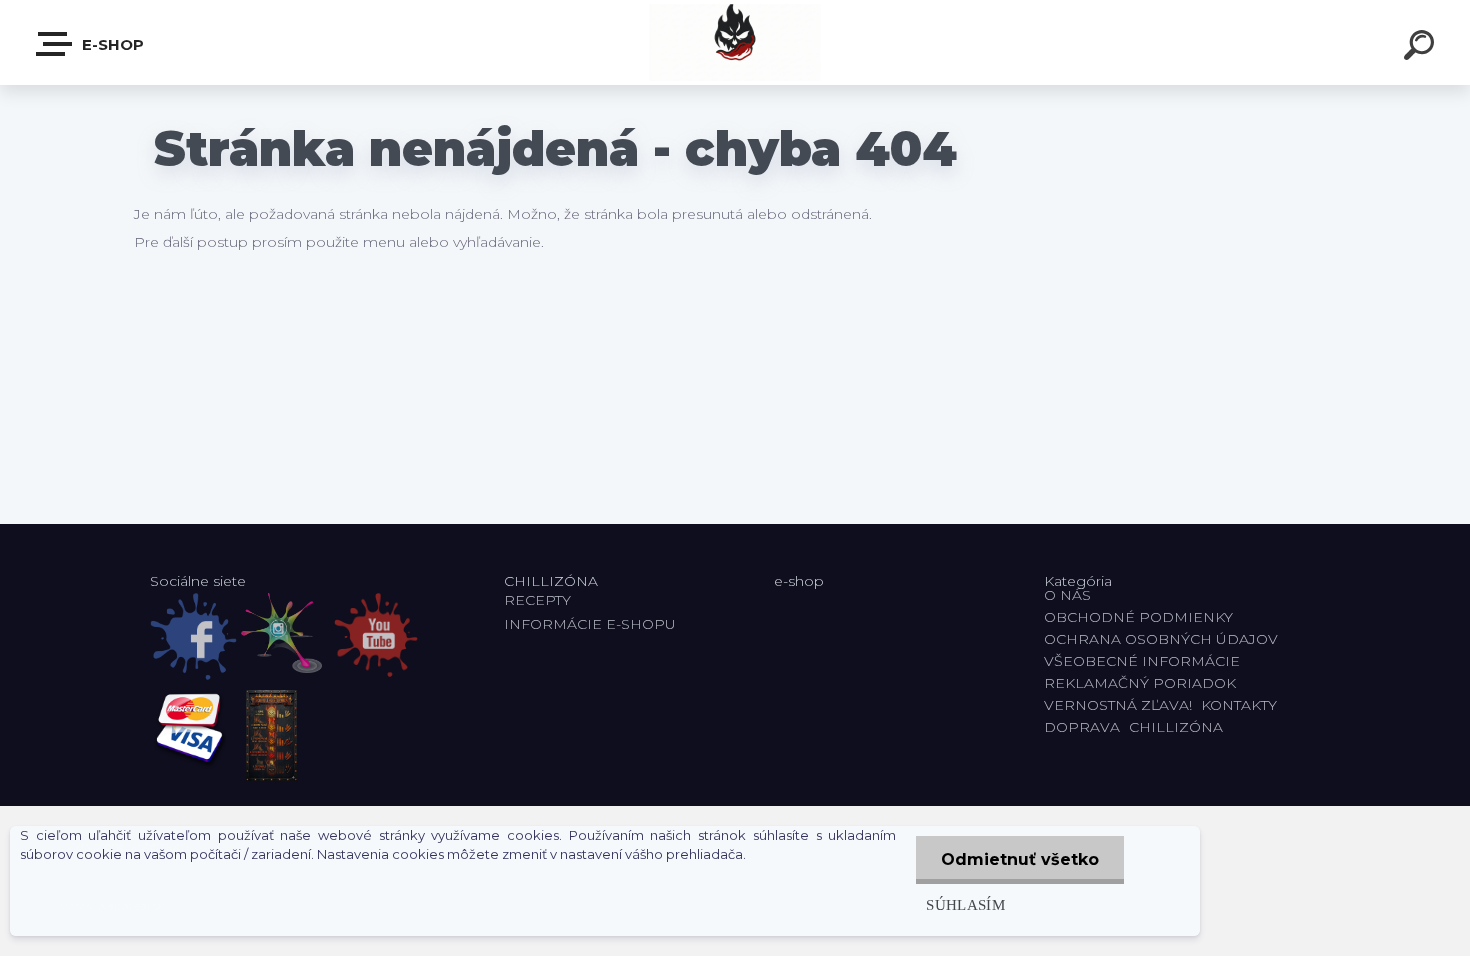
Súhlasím (965, 904)
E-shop (111, 44)
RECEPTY (541, 600)
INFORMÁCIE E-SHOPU (590, 624)
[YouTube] (376, 635)
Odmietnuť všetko (1020, 859)
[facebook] (193, 636)
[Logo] (735, 42)
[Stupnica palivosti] (271, 735)
